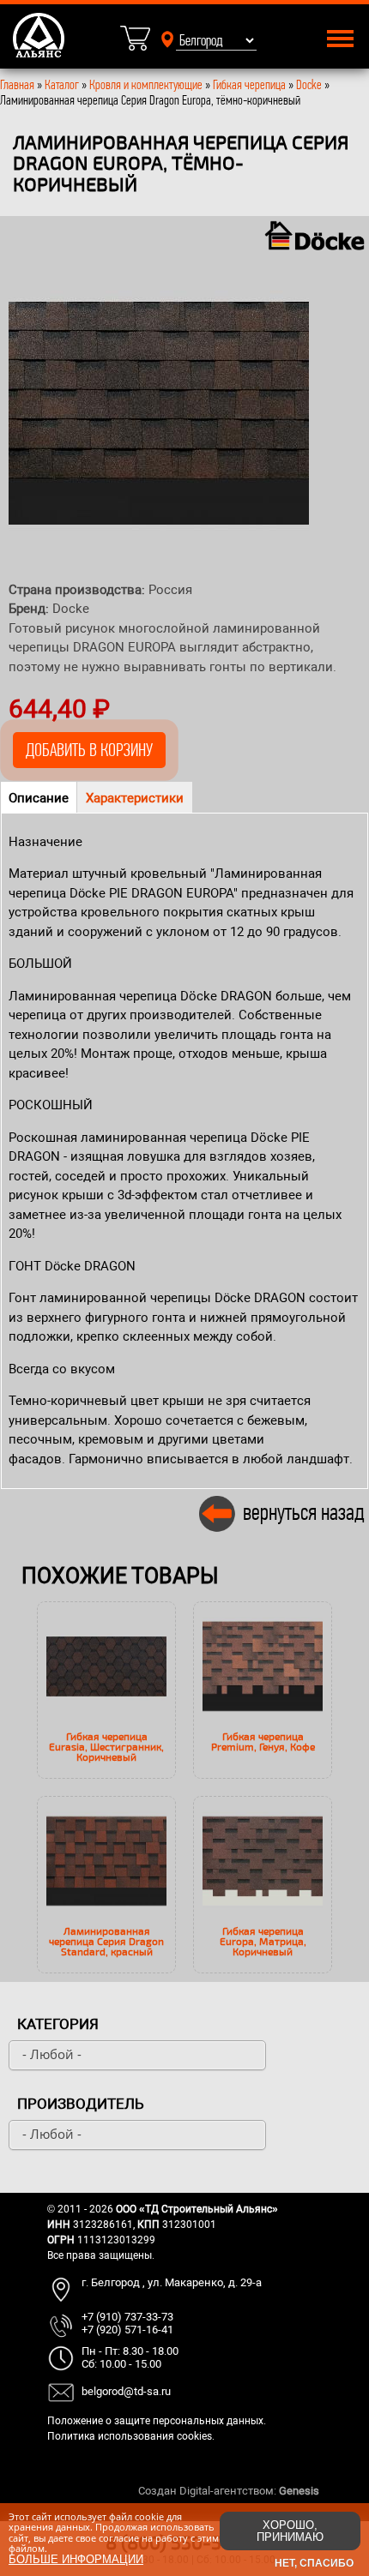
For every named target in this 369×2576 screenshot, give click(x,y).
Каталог (63, 84)
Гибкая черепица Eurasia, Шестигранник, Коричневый (106, 1746)
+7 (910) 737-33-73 (127, 2317)
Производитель (81, 2104)
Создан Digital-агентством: (229, 2491)
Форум (339, 2491)
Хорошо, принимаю (290, 2531)
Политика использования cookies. (131, 2436)
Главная (17, 84)
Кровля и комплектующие (146, 84)
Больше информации (76, 2559)
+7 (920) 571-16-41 (127, 2330)
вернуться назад (304, 1512)
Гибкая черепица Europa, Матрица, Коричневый (263, 1941)
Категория (58, 2024)
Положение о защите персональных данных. (157, 2421)
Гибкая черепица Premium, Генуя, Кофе (263, 1741)
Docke (309, 84)
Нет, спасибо (314, 2563)
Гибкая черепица (249, 84)
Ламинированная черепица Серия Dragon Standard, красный (106, 1941)
